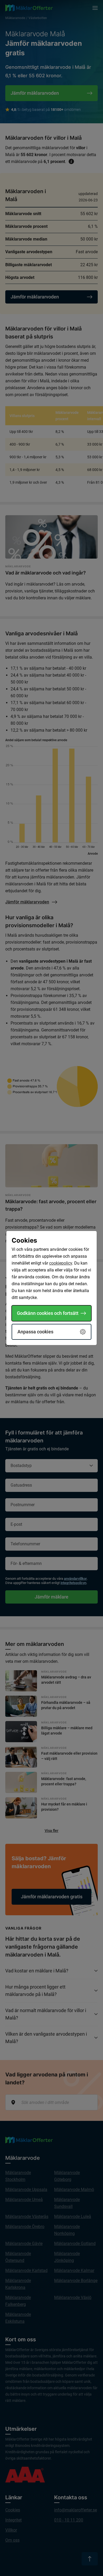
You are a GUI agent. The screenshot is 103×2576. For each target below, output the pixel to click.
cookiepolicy (61, 1263)
